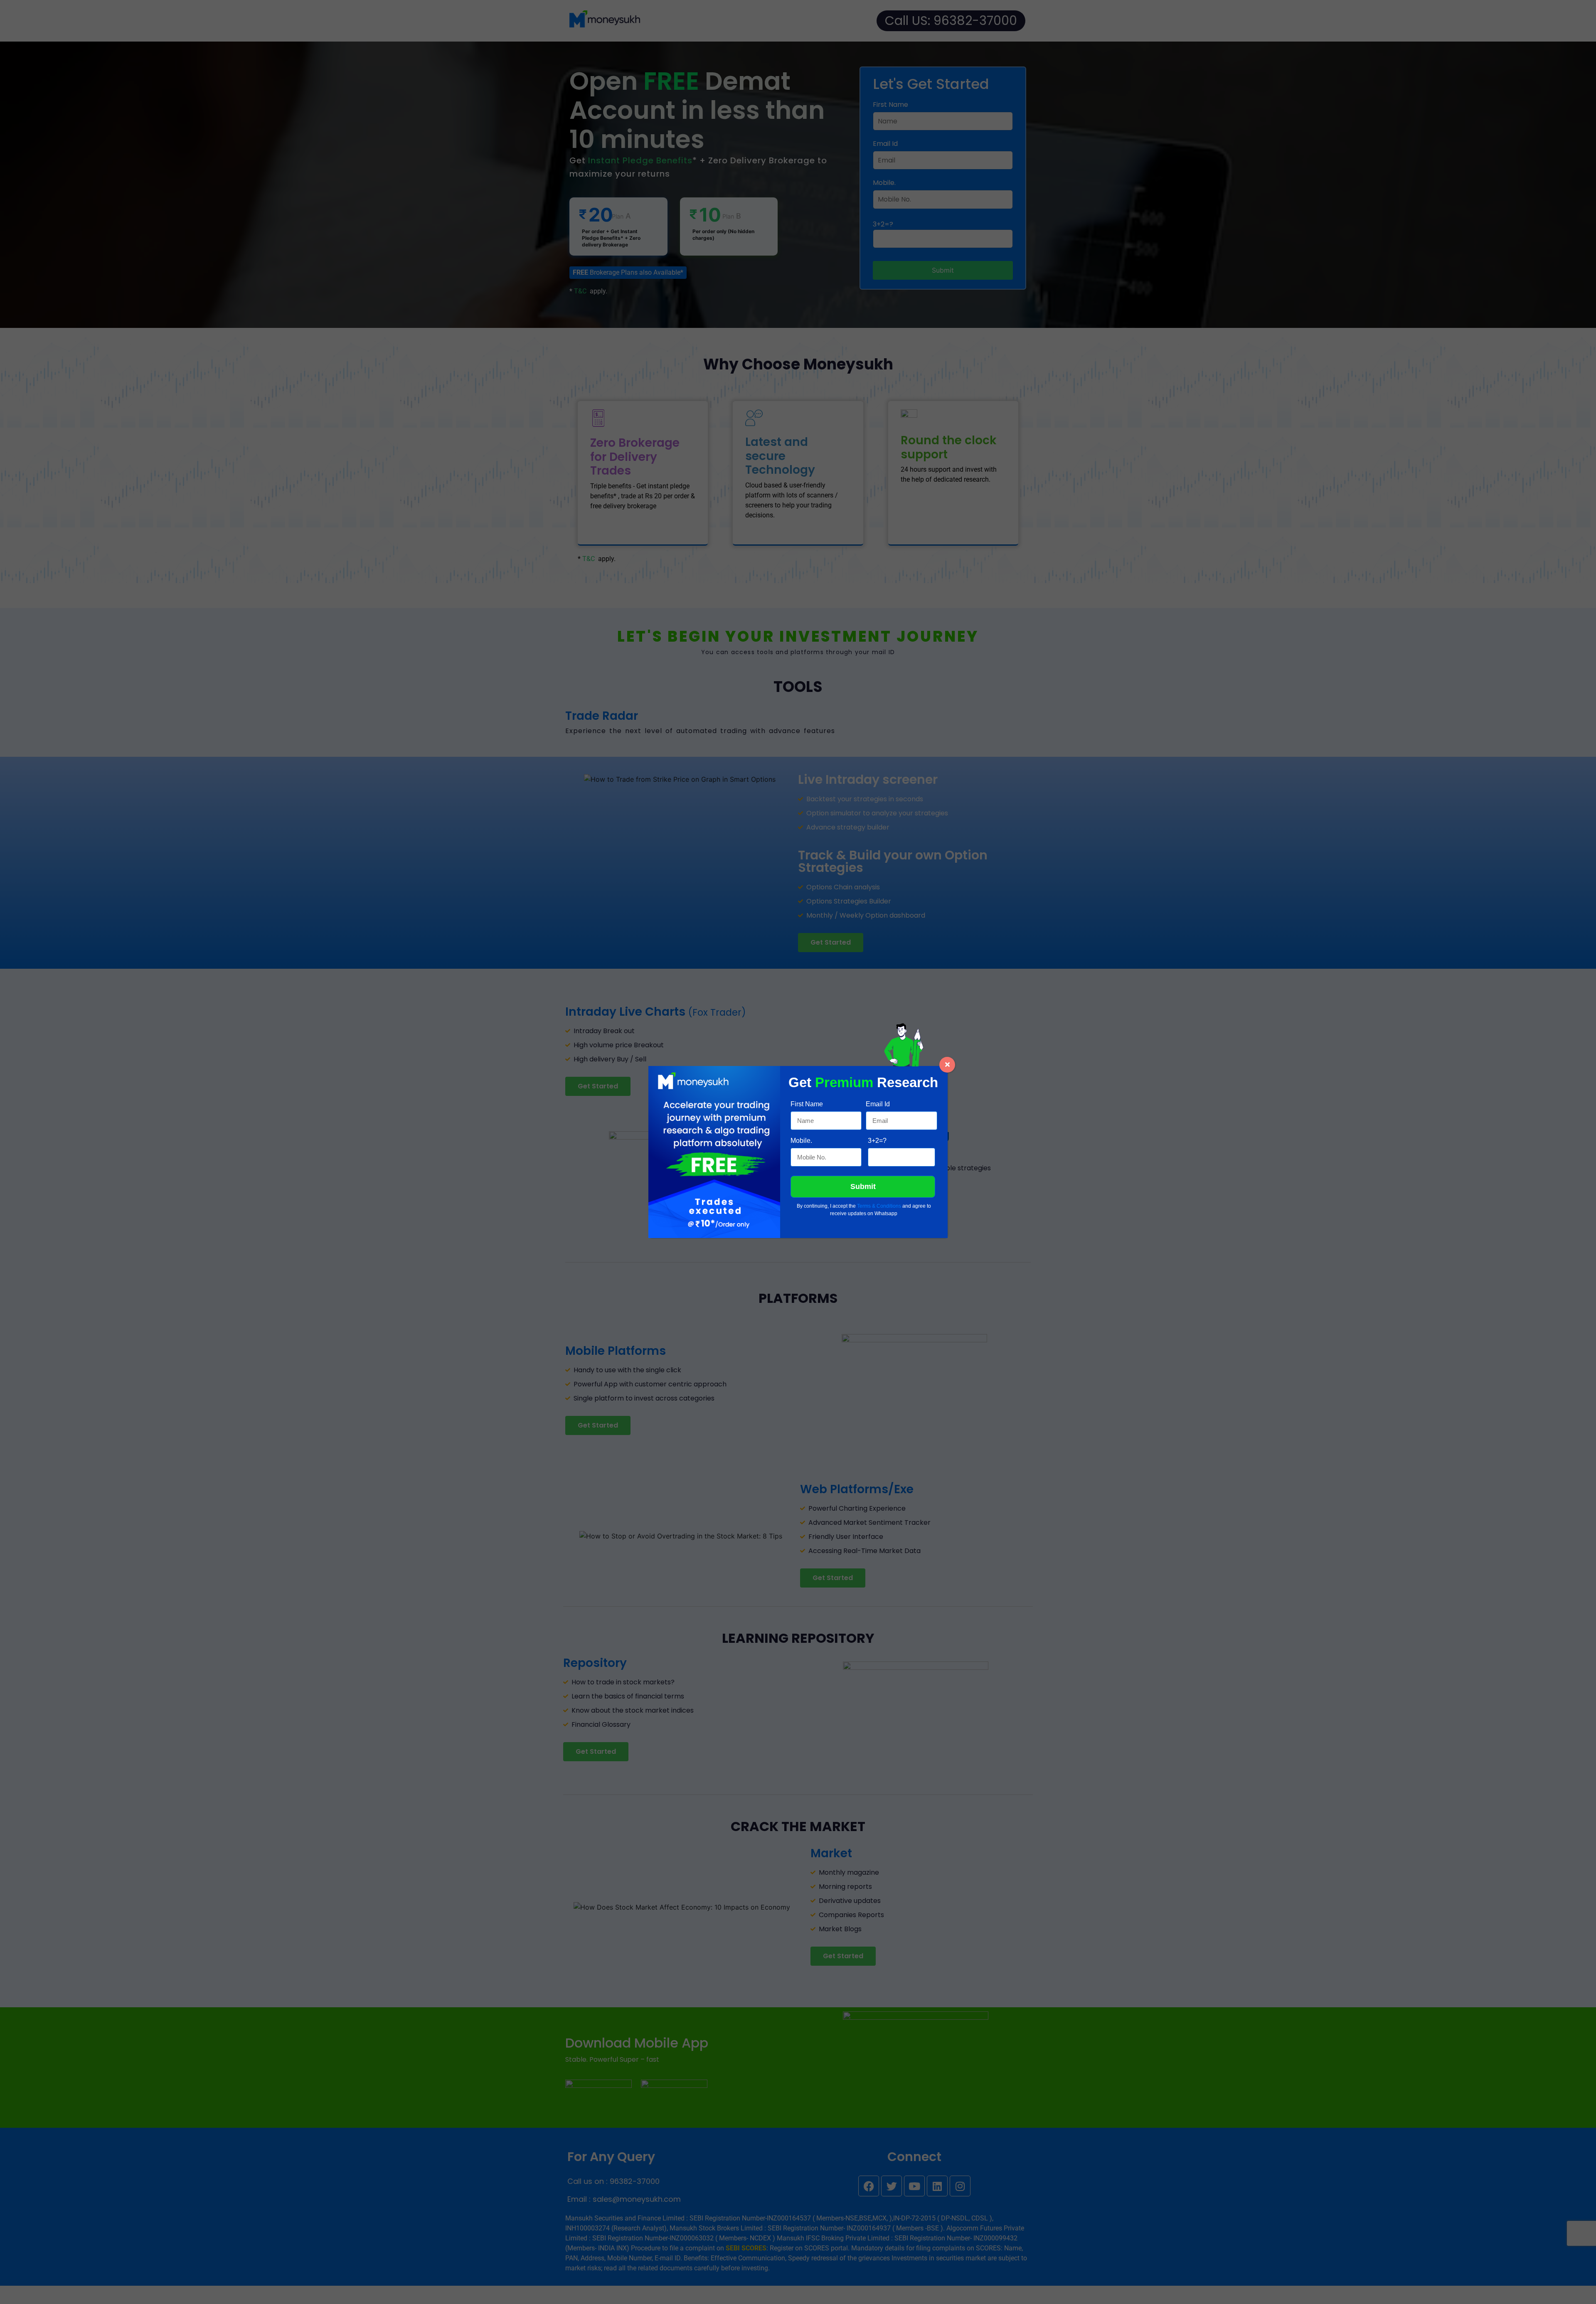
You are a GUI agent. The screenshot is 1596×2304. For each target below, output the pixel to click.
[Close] (947, 1065)
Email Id (878, 1104)
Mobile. (801, 1141)
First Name (807, 1104)
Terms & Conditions (879, 1206)
